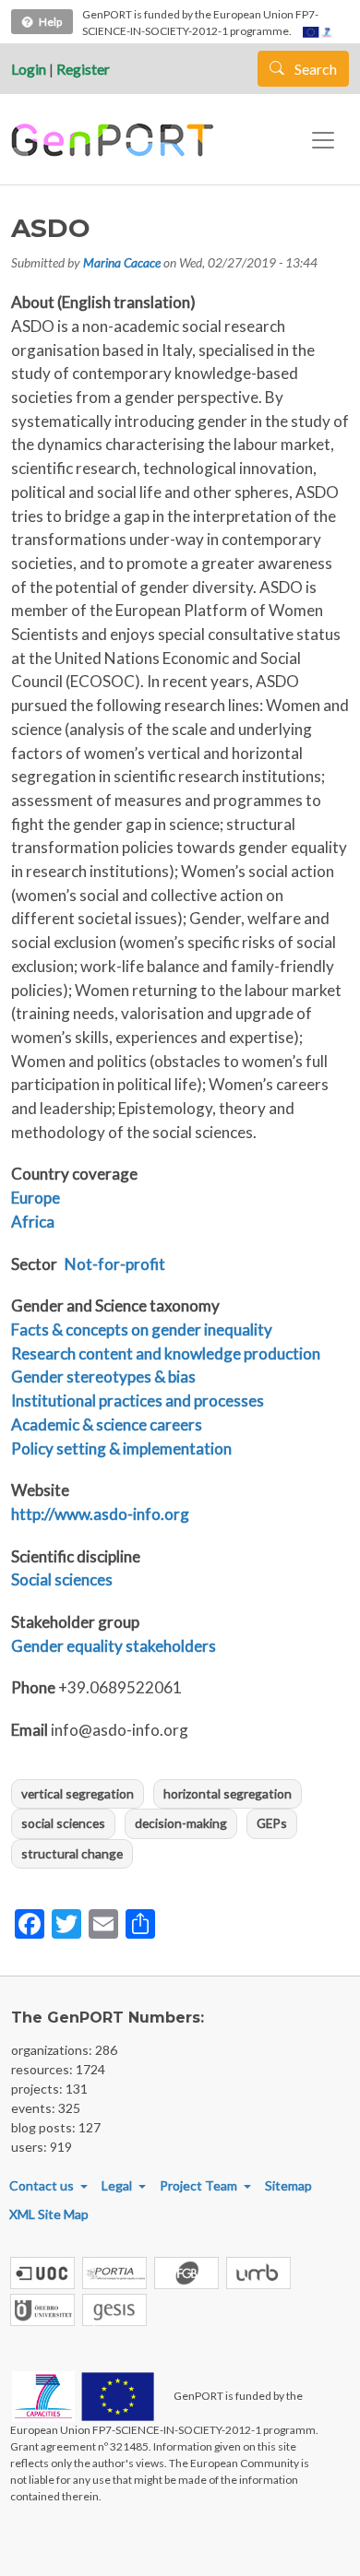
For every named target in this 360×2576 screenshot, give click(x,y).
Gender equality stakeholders (114, 1646)
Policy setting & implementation (121, 1448)
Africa (33, 1222)
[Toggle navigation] (323, 140)
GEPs (272, 1823)
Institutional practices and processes (138, 1401)
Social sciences (62, 1579)
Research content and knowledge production (166, 1353)
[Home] (115, 140)
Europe (36, 1198)
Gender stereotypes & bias (103, 1377)
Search (314, 69)
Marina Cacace (122, 262)
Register (83, 69)
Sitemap (288, 2185)
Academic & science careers (107, 1425)
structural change (72, 1853)
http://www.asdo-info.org (100, 1514)
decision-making (181, 1823)
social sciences (63, 1823)
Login (29, 69)
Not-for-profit (115, 1264)
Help (50, 22)
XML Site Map (49, 2214)
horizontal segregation (228, 1793)
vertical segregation (78, 1793)
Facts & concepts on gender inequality (142, 1330)
